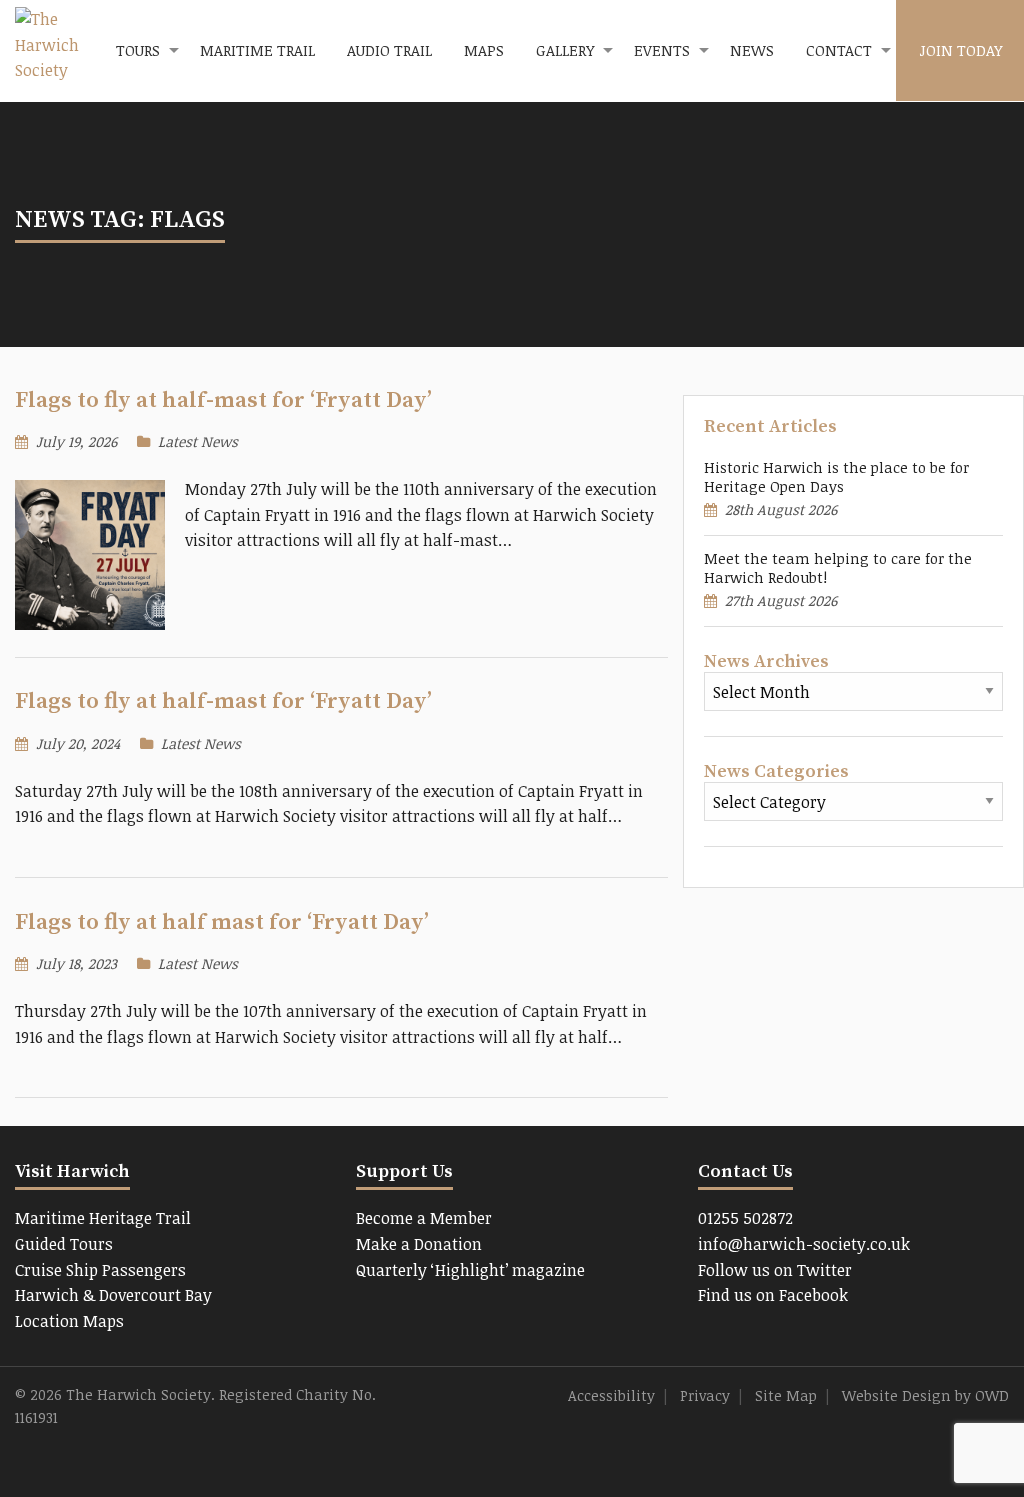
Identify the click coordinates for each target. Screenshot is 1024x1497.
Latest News (198, 441)
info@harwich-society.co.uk (804, 1244)
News (752, 50)
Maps (484, 50)
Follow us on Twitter (775, 1270)
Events (662, 50)
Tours (138, 50)
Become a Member (424, 1218)
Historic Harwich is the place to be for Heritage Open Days (836, 477)
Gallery (565, 50)
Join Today (960, 50)
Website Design (896, 1395)
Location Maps (69, 1321)
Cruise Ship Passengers (100, 1270)
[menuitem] (142, 50)
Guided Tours (64, 1244)
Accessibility (611, 1395)
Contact (839, 50)
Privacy (705, 1395)
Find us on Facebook (773, 1295)
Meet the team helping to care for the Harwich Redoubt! (838, 568)
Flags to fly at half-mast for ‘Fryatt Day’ (223, 400)
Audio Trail (389, 50)
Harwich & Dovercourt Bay (113, 1295)
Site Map (786, 1395)
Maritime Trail (257, 50)
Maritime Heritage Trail (103, 1218)
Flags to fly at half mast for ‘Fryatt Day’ (222, 922)
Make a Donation (419, 1244)
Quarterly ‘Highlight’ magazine (470, 1270)
